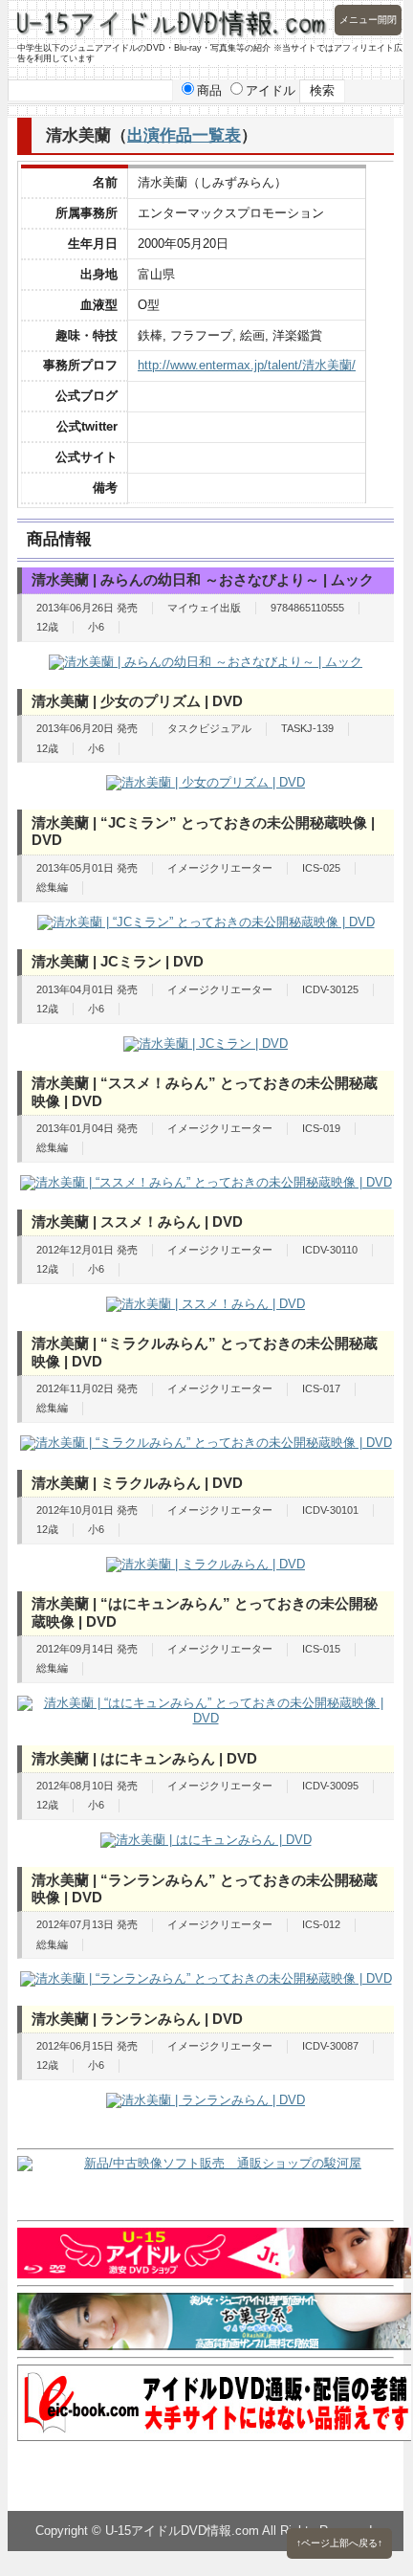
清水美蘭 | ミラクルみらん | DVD (137, 1483)
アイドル (271, 90)
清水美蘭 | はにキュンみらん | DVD (144, 1758)
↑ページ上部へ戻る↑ (339, 2543)
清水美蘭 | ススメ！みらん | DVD (137, 1221)
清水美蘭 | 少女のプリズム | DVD (137, 701)
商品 (209, 90)
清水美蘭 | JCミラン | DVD (118, 961)
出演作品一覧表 (184, 135)
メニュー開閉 (368, 20)
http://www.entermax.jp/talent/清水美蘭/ (247, 365)
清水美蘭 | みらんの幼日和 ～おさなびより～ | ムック (203, 579)
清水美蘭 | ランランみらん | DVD (137, 2019)
